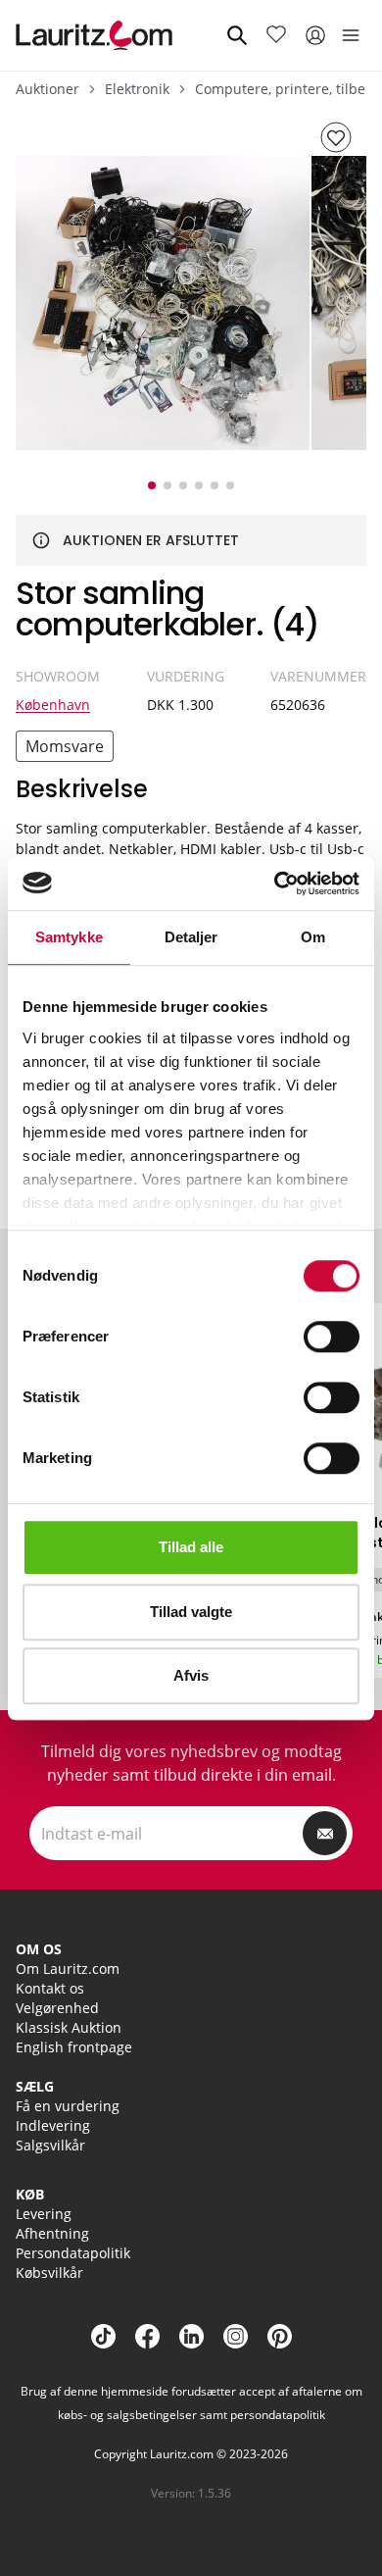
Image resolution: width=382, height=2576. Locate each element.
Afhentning (52, 2233)
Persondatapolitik (73, 2253)
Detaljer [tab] (191, 937)
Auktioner (48, 89)
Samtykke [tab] (69, 937)
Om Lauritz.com (68, 1969)
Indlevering (53, 2125)
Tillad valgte (191, 1612)
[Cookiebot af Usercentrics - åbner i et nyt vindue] (275, 884)
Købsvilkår (49, 2273)
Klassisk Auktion (69, 2027)
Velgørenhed (57, 2008)
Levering (44, 2214)
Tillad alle (191, 1547)
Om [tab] (313, 937)
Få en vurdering (68, 2106)
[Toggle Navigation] (351, 35)
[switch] (332, 1337)
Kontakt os (50, 1988)
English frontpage (74, 2047)
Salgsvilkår (50, 2145)
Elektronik (137, 89)
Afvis (191, 1675)
